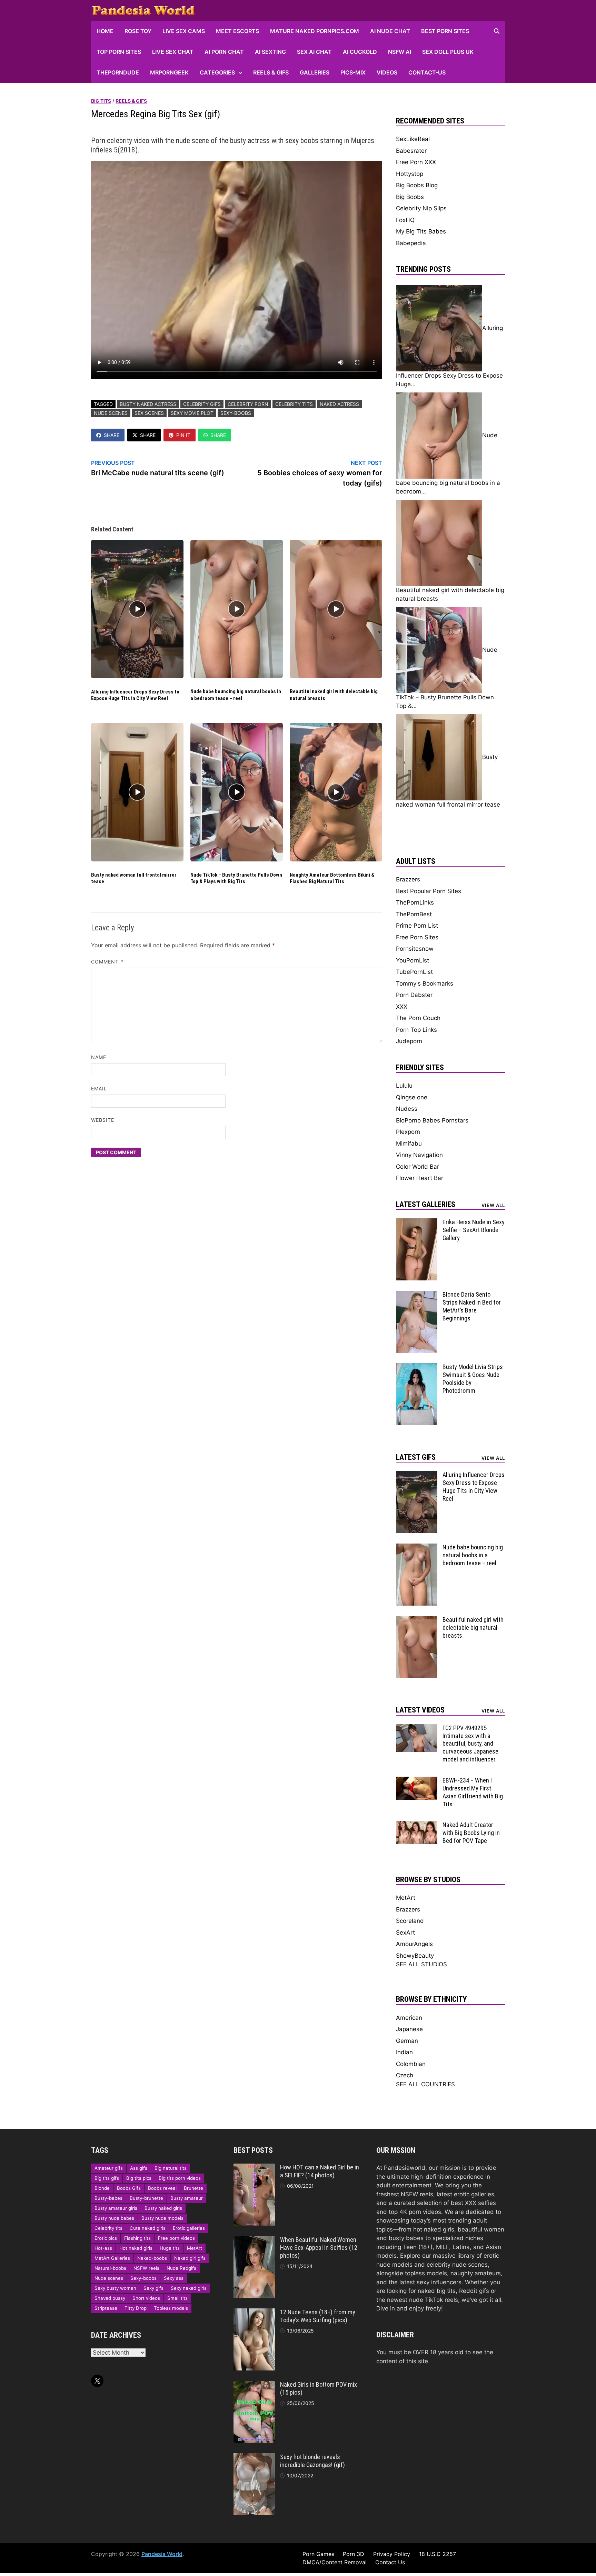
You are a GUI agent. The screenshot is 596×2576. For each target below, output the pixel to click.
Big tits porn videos (180, 2178)
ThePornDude (118, 72)
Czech (405, 2075)
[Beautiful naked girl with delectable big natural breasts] (417, 1620)
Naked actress (339, 404)
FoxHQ (405, 220)
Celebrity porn (248, 404)
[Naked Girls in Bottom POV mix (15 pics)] (254, 2385)
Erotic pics (106, 2238)
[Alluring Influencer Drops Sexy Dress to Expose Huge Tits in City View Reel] (417, 1475)
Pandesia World (162, 2554)
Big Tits (101, 101)
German (407, 2041)
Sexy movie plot (192, 413)
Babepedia (411, 243)
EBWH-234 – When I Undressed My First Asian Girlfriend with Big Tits (473, 1792)
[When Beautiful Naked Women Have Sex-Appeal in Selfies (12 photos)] (254, 2240)
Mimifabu (409, 1144)
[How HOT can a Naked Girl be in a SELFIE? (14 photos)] (254, 2168)
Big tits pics (139, 2178)
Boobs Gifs (129, 2188)
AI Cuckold (360, 52)
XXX (402, 1007)
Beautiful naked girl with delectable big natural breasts (473, 1628)
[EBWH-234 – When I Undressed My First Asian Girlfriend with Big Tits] (417, 1781)
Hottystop (410, 174)
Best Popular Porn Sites (429, 891)
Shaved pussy (110, 2298)
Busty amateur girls (116, 2208)
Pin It (183, 435)
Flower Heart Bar (420, 1178)
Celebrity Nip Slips (421, 208)
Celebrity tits (294, 404)
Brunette (193, 2188)
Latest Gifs (416, 1457)
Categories (217, 72)
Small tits (177, 2298)
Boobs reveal (162, 2188)
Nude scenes (111, 413)
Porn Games (318, 2554)
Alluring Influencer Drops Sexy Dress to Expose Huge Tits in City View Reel (135, 695)
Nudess (407, 1109)
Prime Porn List (417, 926)
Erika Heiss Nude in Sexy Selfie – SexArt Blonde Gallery (474, 1230)
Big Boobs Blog (417, 185)
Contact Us (390, 2562)
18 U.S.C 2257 (438, 2554)
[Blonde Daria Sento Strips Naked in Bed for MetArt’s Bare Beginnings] (417, 1295)
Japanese (409, 2029)
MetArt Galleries (112, 2258)
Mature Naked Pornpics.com (315, 31)
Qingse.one (412, 1097)
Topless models (171, 2308)
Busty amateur (187, 2198)
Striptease (106, 2308)
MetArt (406, 1898)
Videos (387, 72)
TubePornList (414, 972)
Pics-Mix (353, 72)
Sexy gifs (153, 2288)
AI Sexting (270, 52)
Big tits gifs (107, 2178)
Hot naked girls (136, 2248)
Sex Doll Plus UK (448, 52)
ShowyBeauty (415, 1956)
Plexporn (408, 1132)
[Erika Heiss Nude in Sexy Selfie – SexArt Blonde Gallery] (417, 1222)
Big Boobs (410, 197)
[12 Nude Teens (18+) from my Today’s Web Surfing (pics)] (254, 2313)
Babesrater (411, 151)
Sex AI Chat (314, 52)
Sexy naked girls (189, 2288)
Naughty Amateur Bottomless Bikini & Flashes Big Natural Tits (332, 878)
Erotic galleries (189, 2228)
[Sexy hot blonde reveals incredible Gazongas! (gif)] (254, 2457)
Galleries (315, 72)
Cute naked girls (148, 2228)
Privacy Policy (392, 2554)
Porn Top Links (416, 1030)
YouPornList (413, 960)
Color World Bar (418, 1167)
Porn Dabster (414, 995)
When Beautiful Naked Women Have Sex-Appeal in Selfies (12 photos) (319, 2248)
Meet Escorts (237, 31)
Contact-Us (427, 72)
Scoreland (410, 1921)
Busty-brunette (146, 2198)
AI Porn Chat (224, 52)
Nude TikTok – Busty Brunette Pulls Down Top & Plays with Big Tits (236, 878)
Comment (107, 962)
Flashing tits (137, 2238)
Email (99, 1089)
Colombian (411, 2064)
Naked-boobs (152, 2258)
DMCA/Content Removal (335, 2562)
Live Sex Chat (173, 52)
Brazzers (408, 879)
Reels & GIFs (271, 72)
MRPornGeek (169, 72)
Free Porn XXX (416, 162)
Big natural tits (171, 2168)
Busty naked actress (148, 404)
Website (103, 1120)
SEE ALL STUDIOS (421, 1964)
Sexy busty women (115, 2288)
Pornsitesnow (415, 949)
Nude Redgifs (181, 2268)
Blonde (102, 2188)
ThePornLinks (415, 902)
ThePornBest (414, 914)
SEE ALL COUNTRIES (425, 2084)
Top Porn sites (119, 52)
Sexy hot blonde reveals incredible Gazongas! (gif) (312, 2461)
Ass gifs (139, 2168)
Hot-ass (103, 2248)
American (409, 2018)
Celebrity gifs (202, 404)
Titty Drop (136, 2308)
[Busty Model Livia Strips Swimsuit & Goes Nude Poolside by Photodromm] (417, 1367)
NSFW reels (146, 2268)
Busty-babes (108, 2198)
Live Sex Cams (184, 31)
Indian (404, 2052)
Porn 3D (354, 2554)
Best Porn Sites (445, 31)
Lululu (404, 1086)
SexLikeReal (413, 139)
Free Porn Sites (417, 937)
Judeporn (409, 1041)
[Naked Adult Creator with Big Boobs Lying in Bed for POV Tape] (417, 1825)
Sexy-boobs (236, 413)
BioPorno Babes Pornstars (432, 1120)
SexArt (405, 1933)
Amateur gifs (109, 2168)
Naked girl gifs (190, 2258)
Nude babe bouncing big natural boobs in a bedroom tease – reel (236, 695)
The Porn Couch (418, 1018)
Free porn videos (176, 2238)
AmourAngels (414, 1944)
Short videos (146, 2298)
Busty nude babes (114, 2218)
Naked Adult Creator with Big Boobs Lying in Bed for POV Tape (471, 1833)
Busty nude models (162, 2218)
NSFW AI (400, 52)
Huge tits (170, 2248)
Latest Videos (420, 1710)
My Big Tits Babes (421, 231)
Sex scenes (149, 413)
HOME (105, 31)
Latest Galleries (426, 1204)
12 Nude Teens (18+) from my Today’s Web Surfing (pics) (318, 2316)
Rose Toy (138, 31)
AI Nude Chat (390, 31)
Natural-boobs (110, 2268)
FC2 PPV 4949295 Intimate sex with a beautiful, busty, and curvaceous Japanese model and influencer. (470, 1744)
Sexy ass (174, 2278)
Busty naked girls (163, 2208)
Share (112, 435)
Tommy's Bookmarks (425, 984)
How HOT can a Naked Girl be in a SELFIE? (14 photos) (320, 2171)
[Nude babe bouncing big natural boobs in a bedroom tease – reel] (417, 1548)
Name (99, 1057)
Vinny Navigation (419, 1155)
